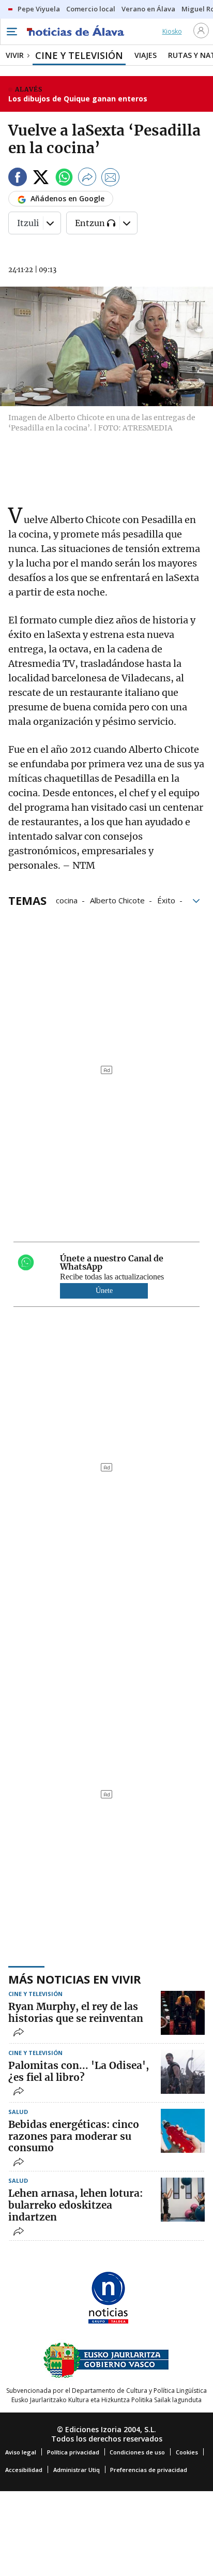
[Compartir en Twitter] (41, 179)
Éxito (166, 900)
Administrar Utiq (77, 2470)
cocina (67, 900)
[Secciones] (11, 32)
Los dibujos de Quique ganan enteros (78, 99)
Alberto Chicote (117, 900)
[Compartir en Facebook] (18, 179)
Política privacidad (73, 2452)
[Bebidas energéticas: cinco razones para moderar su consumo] (183, 2131)
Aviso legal (21, 2452)
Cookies (187, 2452)
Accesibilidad (24, 2470)
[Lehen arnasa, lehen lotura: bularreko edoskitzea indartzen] (183, 2200)
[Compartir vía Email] (111, 179)
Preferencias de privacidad (149, 2470)
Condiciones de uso (137, 2452)
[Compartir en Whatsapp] (64, 179)
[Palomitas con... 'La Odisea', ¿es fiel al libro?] (183, 2072)
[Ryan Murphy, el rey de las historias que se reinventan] (183, 2013)
